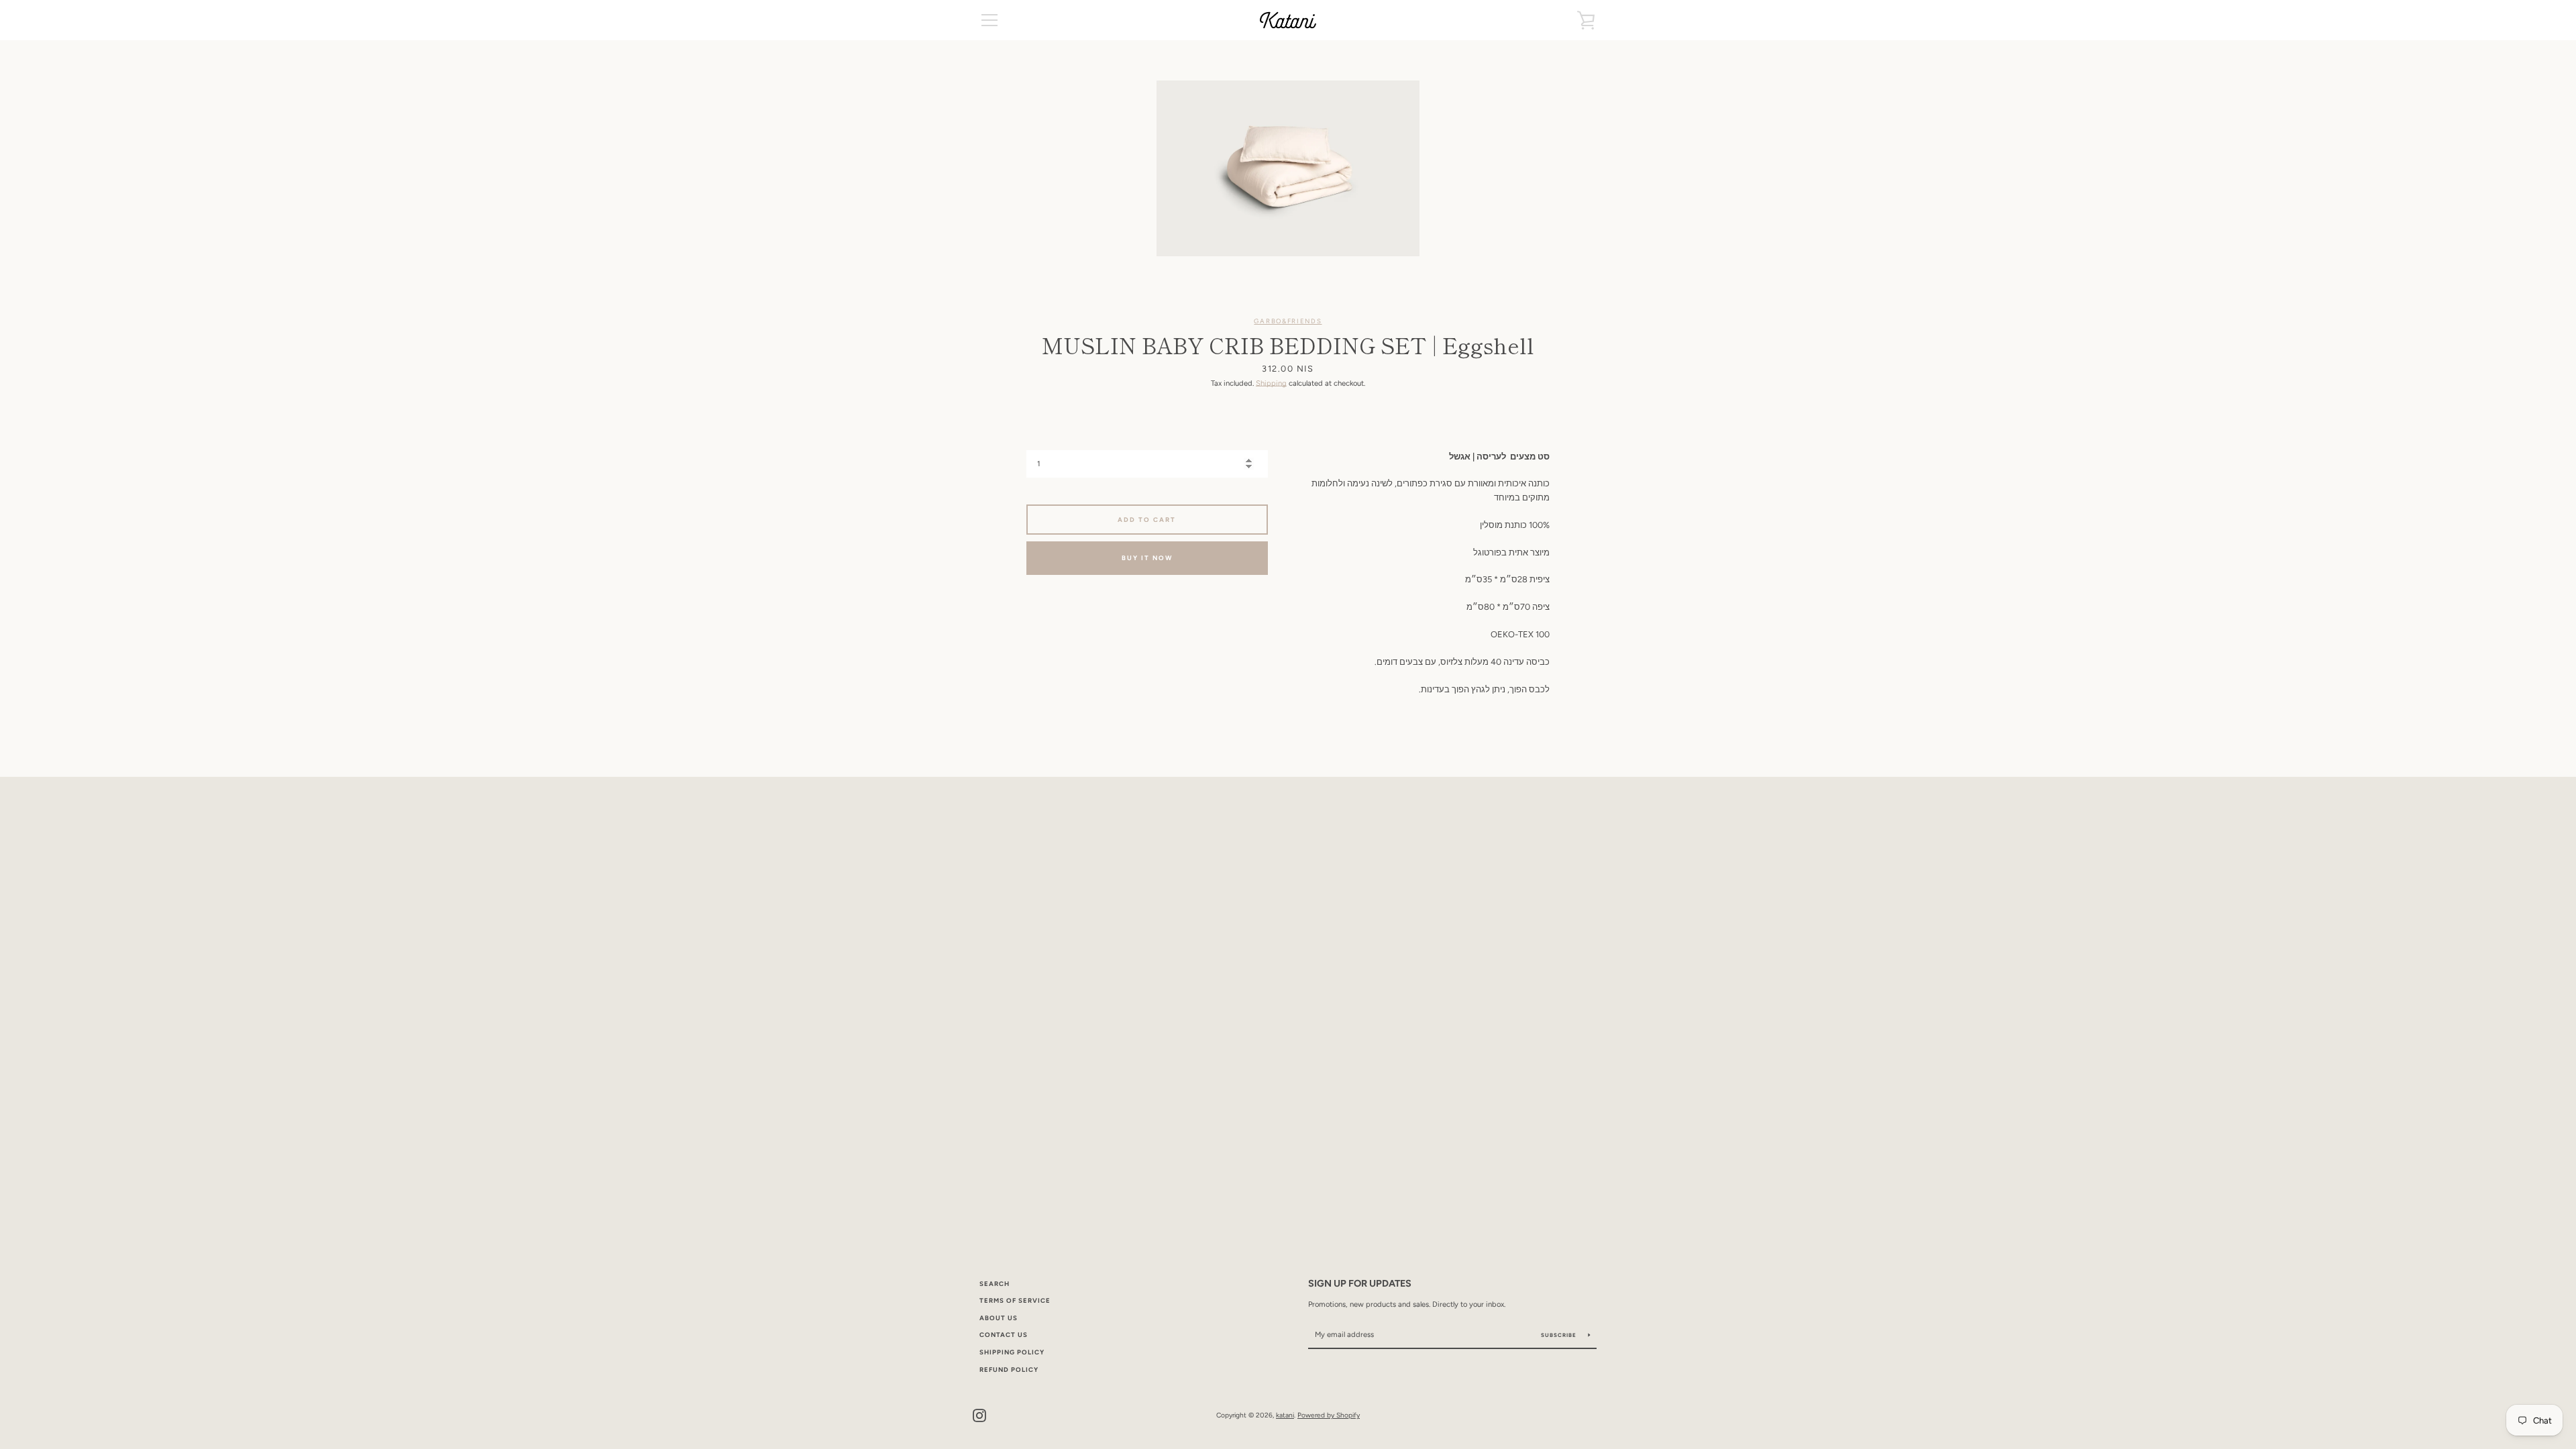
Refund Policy (1009, 1370)
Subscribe (1560, 1335)
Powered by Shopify (1329, 1415)
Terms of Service (1015, 1300)
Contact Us (1004, 1335)
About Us (999, 1318)
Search (995, 1284)
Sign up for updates (1360, 1283)
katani (1285, 1415)
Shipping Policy (1012, 1352)
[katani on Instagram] (979, 1414)
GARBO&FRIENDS (1288, 321)
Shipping (1271, 383)
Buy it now (1147, 558)
